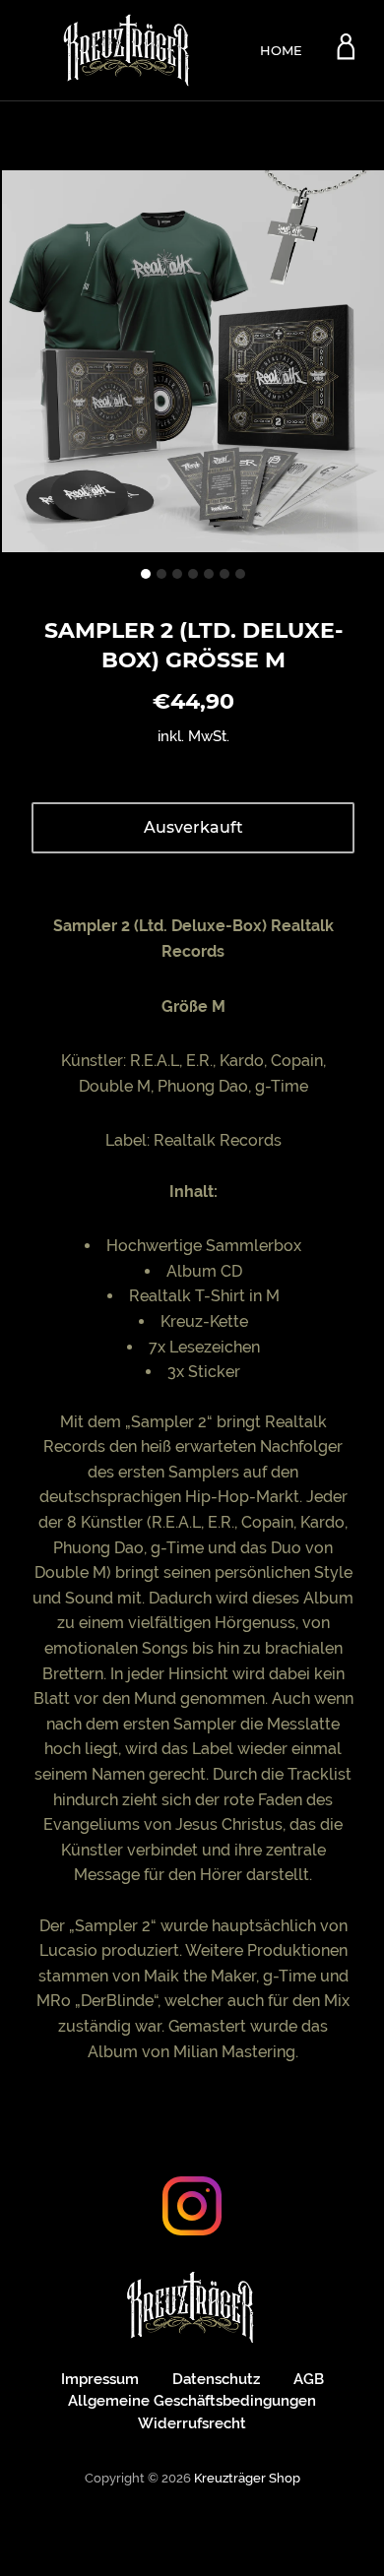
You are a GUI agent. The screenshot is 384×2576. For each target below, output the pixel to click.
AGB (309, 2379)
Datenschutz (216, 2379)
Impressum (100, 2379)
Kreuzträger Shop (247, 2478)
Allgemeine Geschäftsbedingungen (192, 2401)
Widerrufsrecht (192, 2423)
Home (281, 50)
